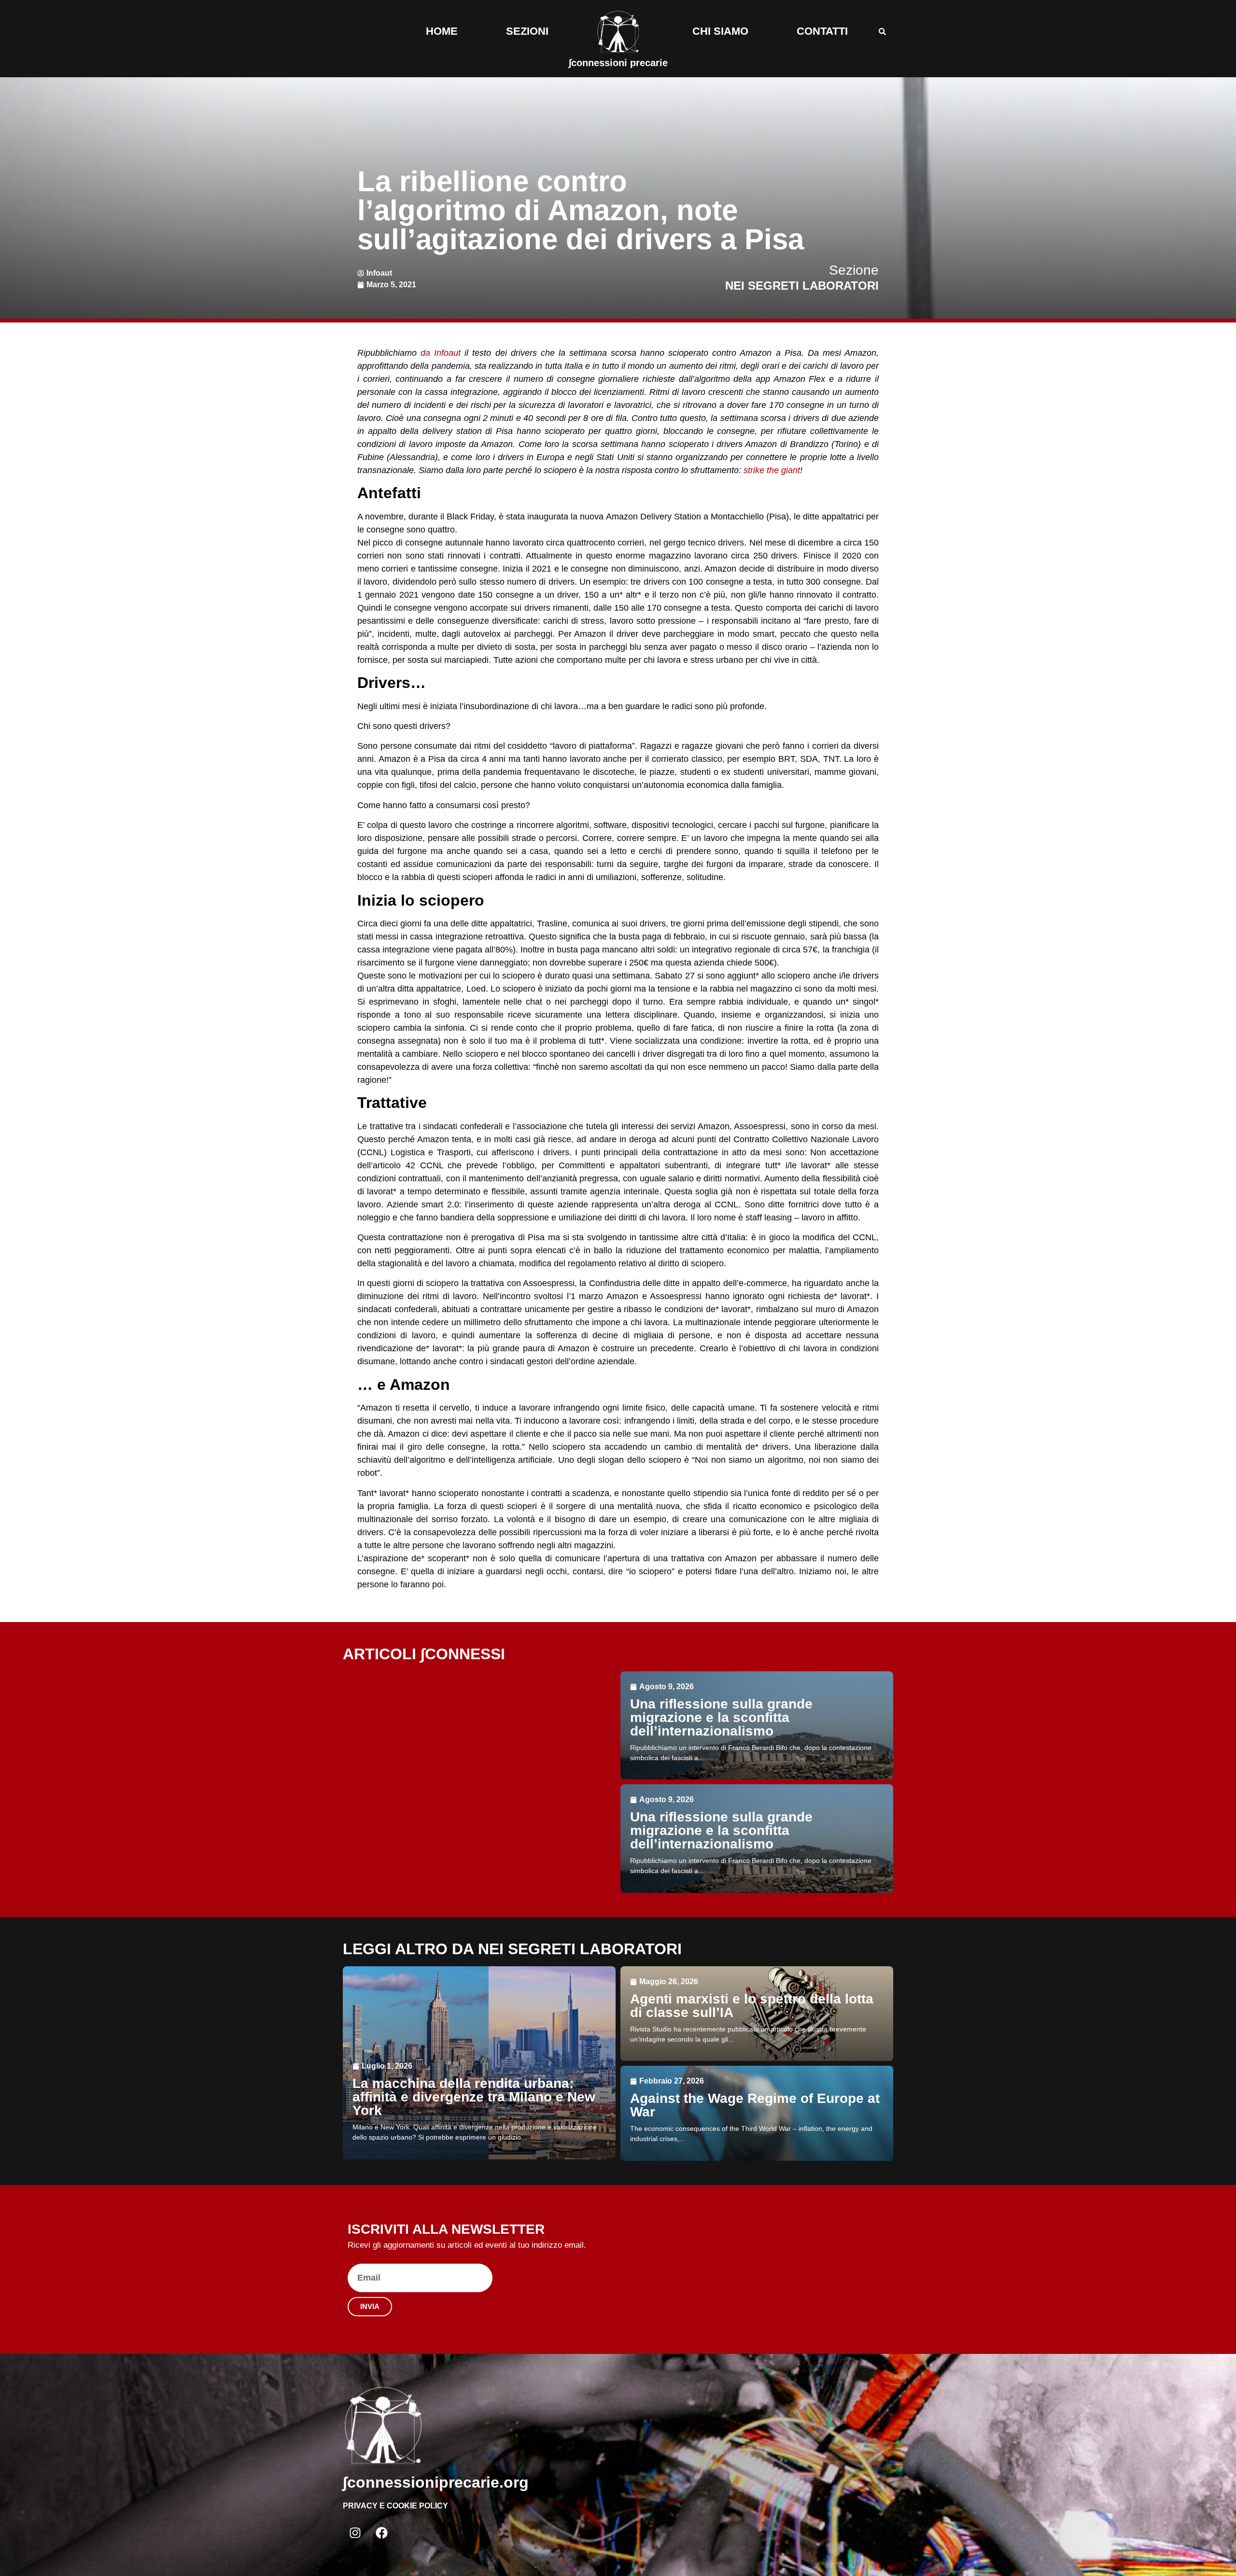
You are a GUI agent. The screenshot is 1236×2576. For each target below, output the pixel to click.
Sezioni (527, 31)
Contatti (822, 31)
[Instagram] (355, 2533)
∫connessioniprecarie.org (436, 2482)
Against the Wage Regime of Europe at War (755, 2105)
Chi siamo (720, 31)
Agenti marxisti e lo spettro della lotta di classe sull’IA (752, 2006)
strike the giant (772, 470)
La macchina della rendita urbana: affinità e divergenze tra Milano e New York (474, 2097)
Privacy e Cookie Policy (395, 2506)
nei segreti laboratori (802, 286)
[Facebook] (381, 2533)
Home (442, 31)
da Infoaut (441, 353)
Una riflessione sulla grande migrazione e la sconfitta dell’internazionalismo (721, 1717)
